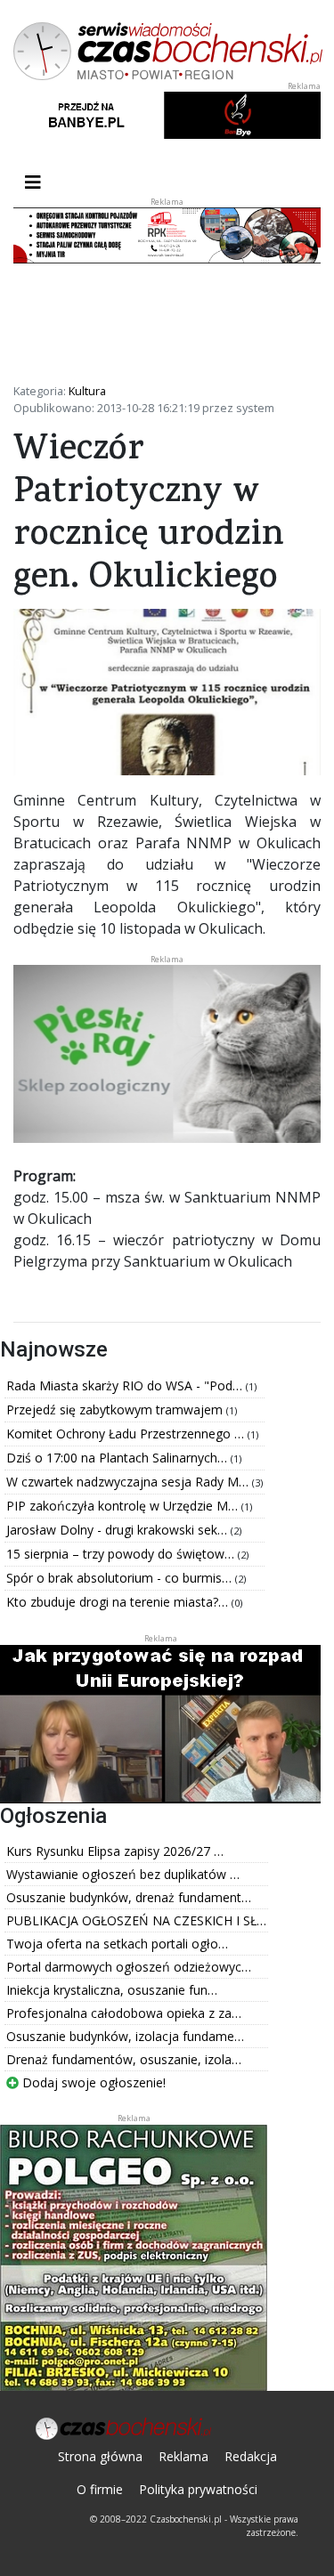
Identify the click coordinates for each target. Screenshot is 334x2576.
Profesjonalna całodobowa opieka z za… (124, 2013)
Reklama (183, 2456)
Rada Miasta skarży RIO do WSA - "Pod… (126, 1385)
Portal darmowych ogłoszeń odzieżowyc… (129, 1967)
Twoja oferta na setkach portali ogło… (117, 1944)
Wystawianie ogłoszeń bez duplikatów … (123, 1874)
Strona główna (100, 2456)
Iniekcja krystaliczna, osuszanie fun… (112, 1990)
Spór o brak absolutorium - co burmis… (121, 1578)
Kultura (87, 391)
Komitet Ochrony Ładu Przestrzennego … (127, 1434)
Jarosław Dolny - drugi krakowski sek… (118, 1530)
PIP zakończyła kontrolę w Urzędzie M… (124, 1506)
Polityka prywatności (198, 2489)
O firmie (100, 2489)
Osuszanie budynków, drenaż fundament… (129, 1897)
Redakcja (251, 2456)
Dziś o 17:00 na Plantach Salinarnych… (118, 1458)
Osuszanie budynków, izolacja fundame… (125, 2036)
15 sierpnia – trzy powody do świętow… (122, 1554)
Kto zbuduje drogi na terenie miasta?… (119, 1602)
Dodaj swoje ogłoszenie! (92, 2082)
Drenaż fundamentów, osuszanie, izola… (124, 2059)
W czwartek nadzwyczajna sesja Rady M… (129, 1482)
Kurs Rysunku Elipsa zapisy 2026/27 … (115, 1851)
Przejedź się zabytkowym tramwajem (116, 1410)
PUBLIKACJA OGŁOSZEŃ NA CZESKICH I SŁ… (136, 1920)
